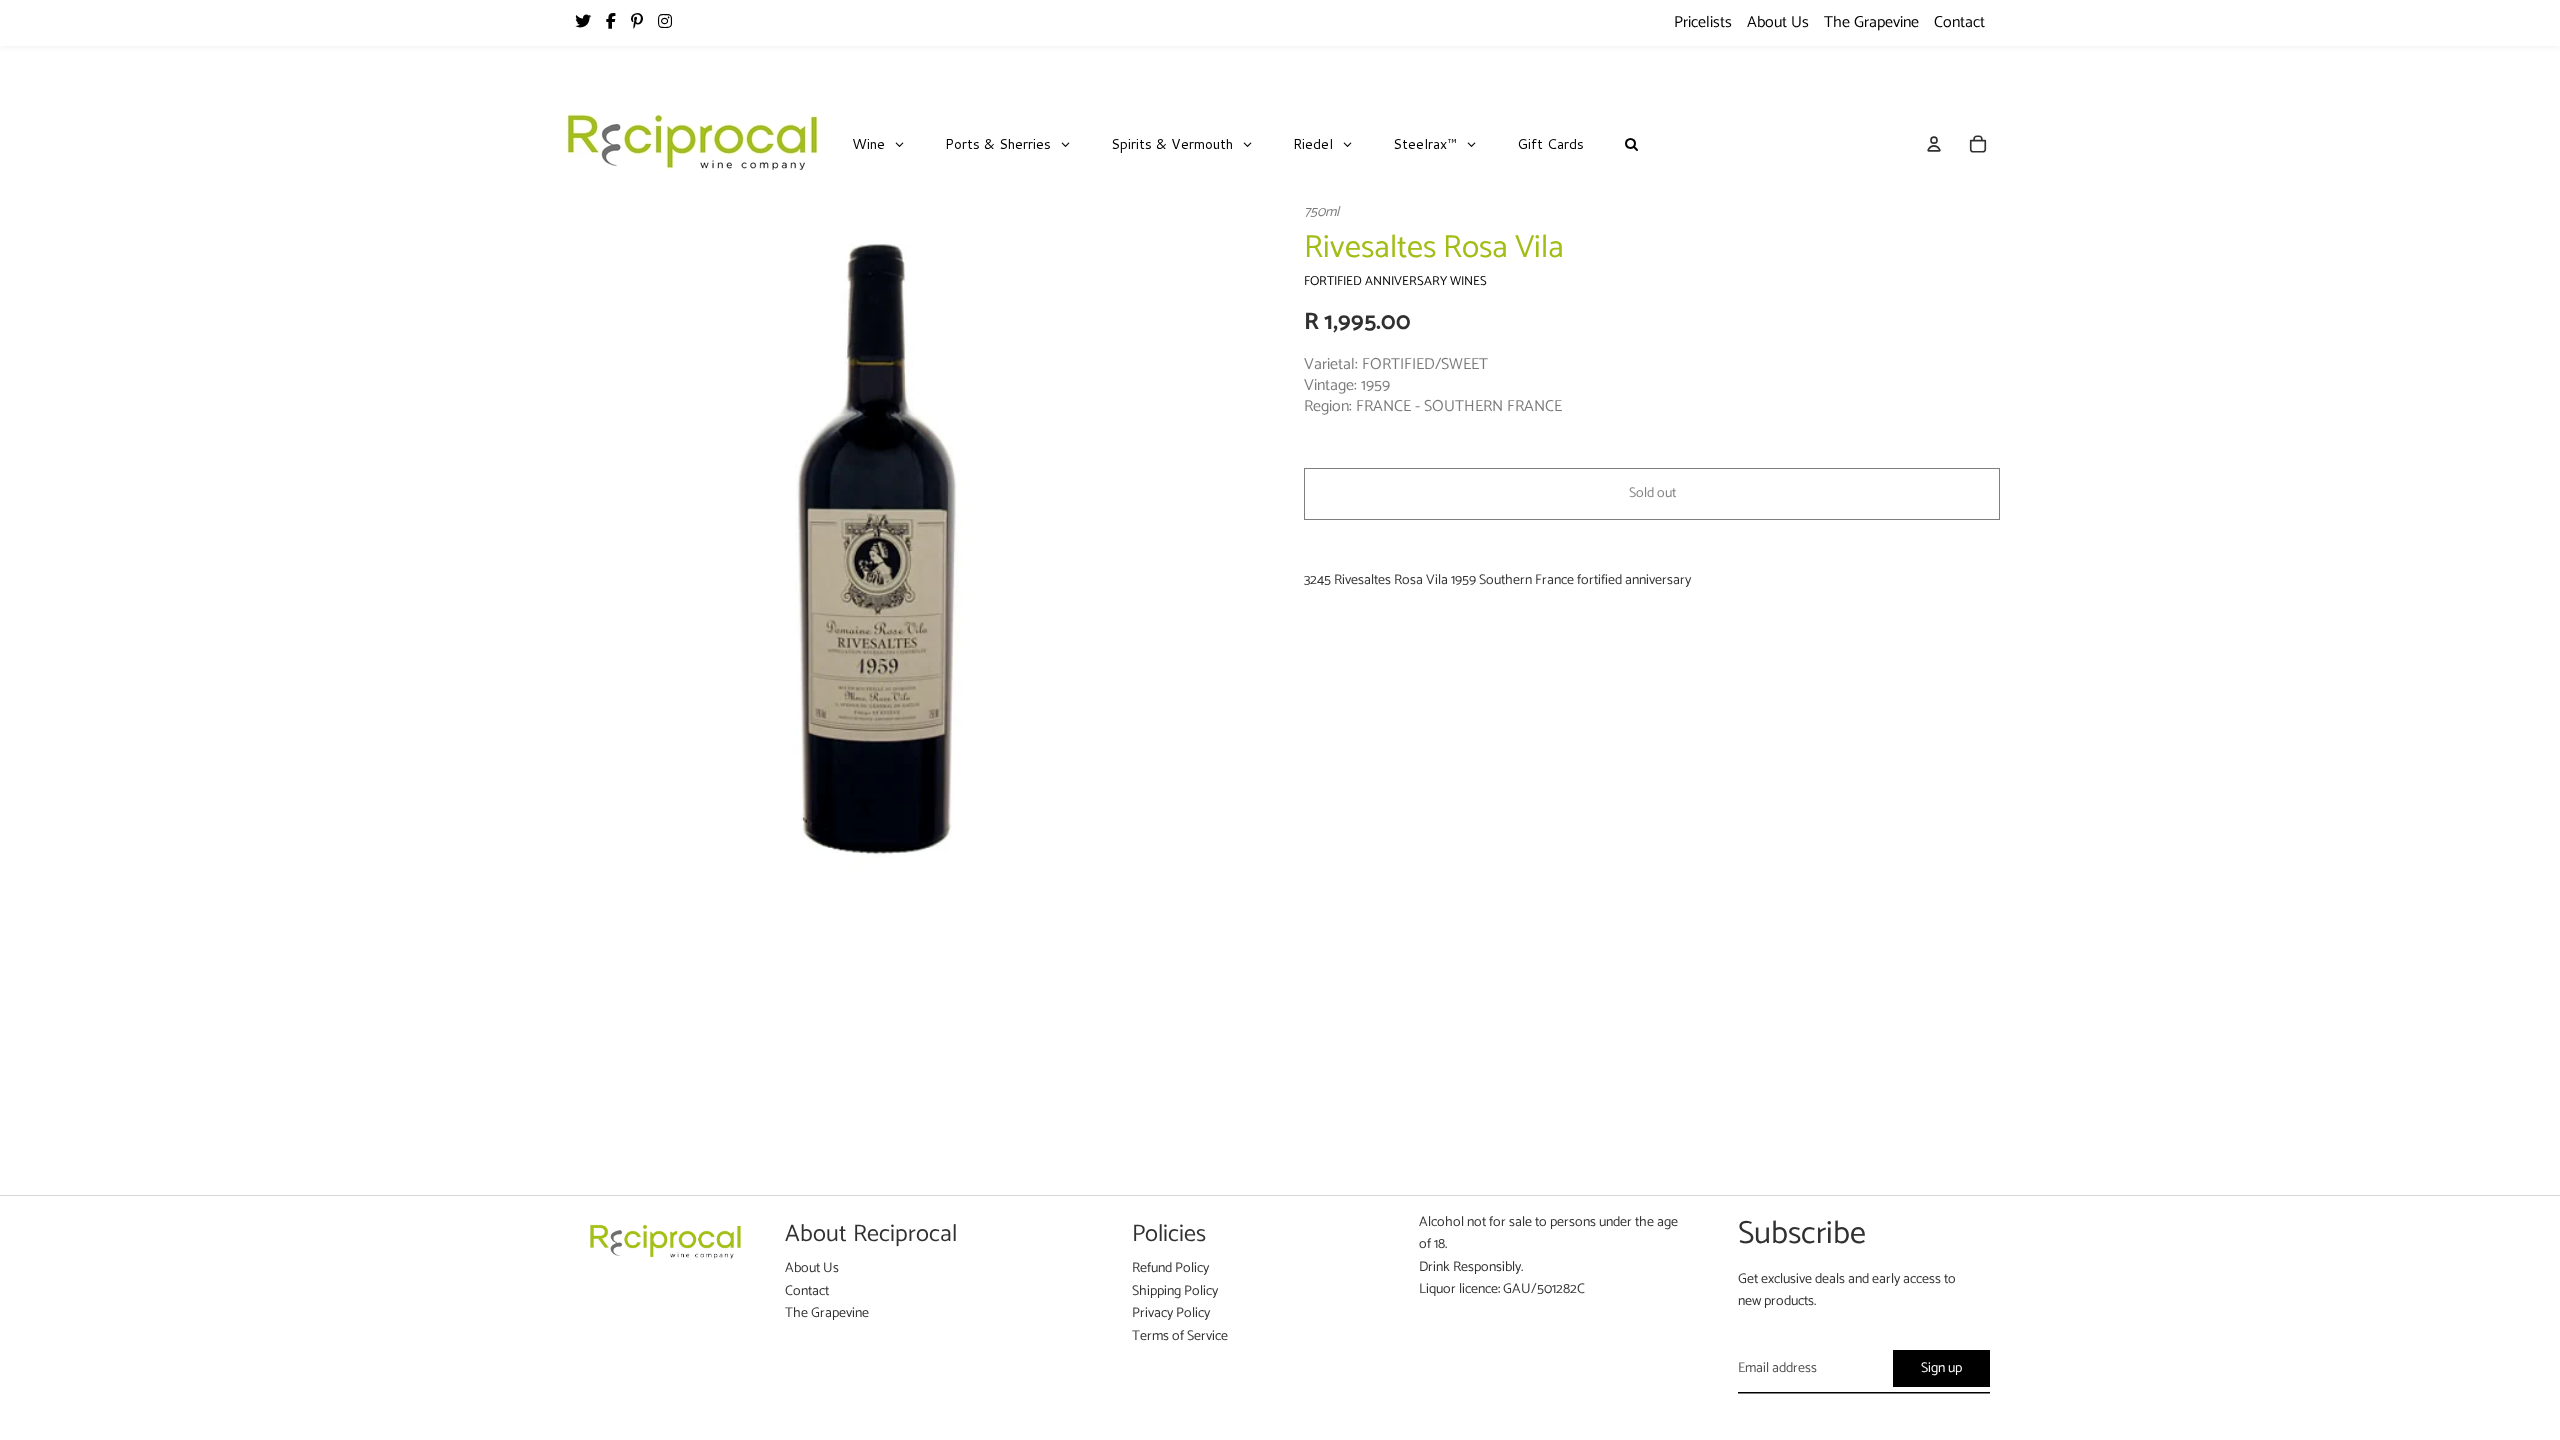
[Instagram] (665, 23)
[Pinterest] (637, 23)
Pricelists (1703, 23)
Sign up (1941, 1368)
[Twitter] (583, 23)
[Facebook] (611, 23)
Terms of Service (1180, 1336)
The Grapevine (1871, 23)
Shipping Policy (1175, 1291)
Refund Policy (1170, 1268)
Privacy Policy (1171, 1313)
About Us (1778, 23)
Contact (1959, 23)
